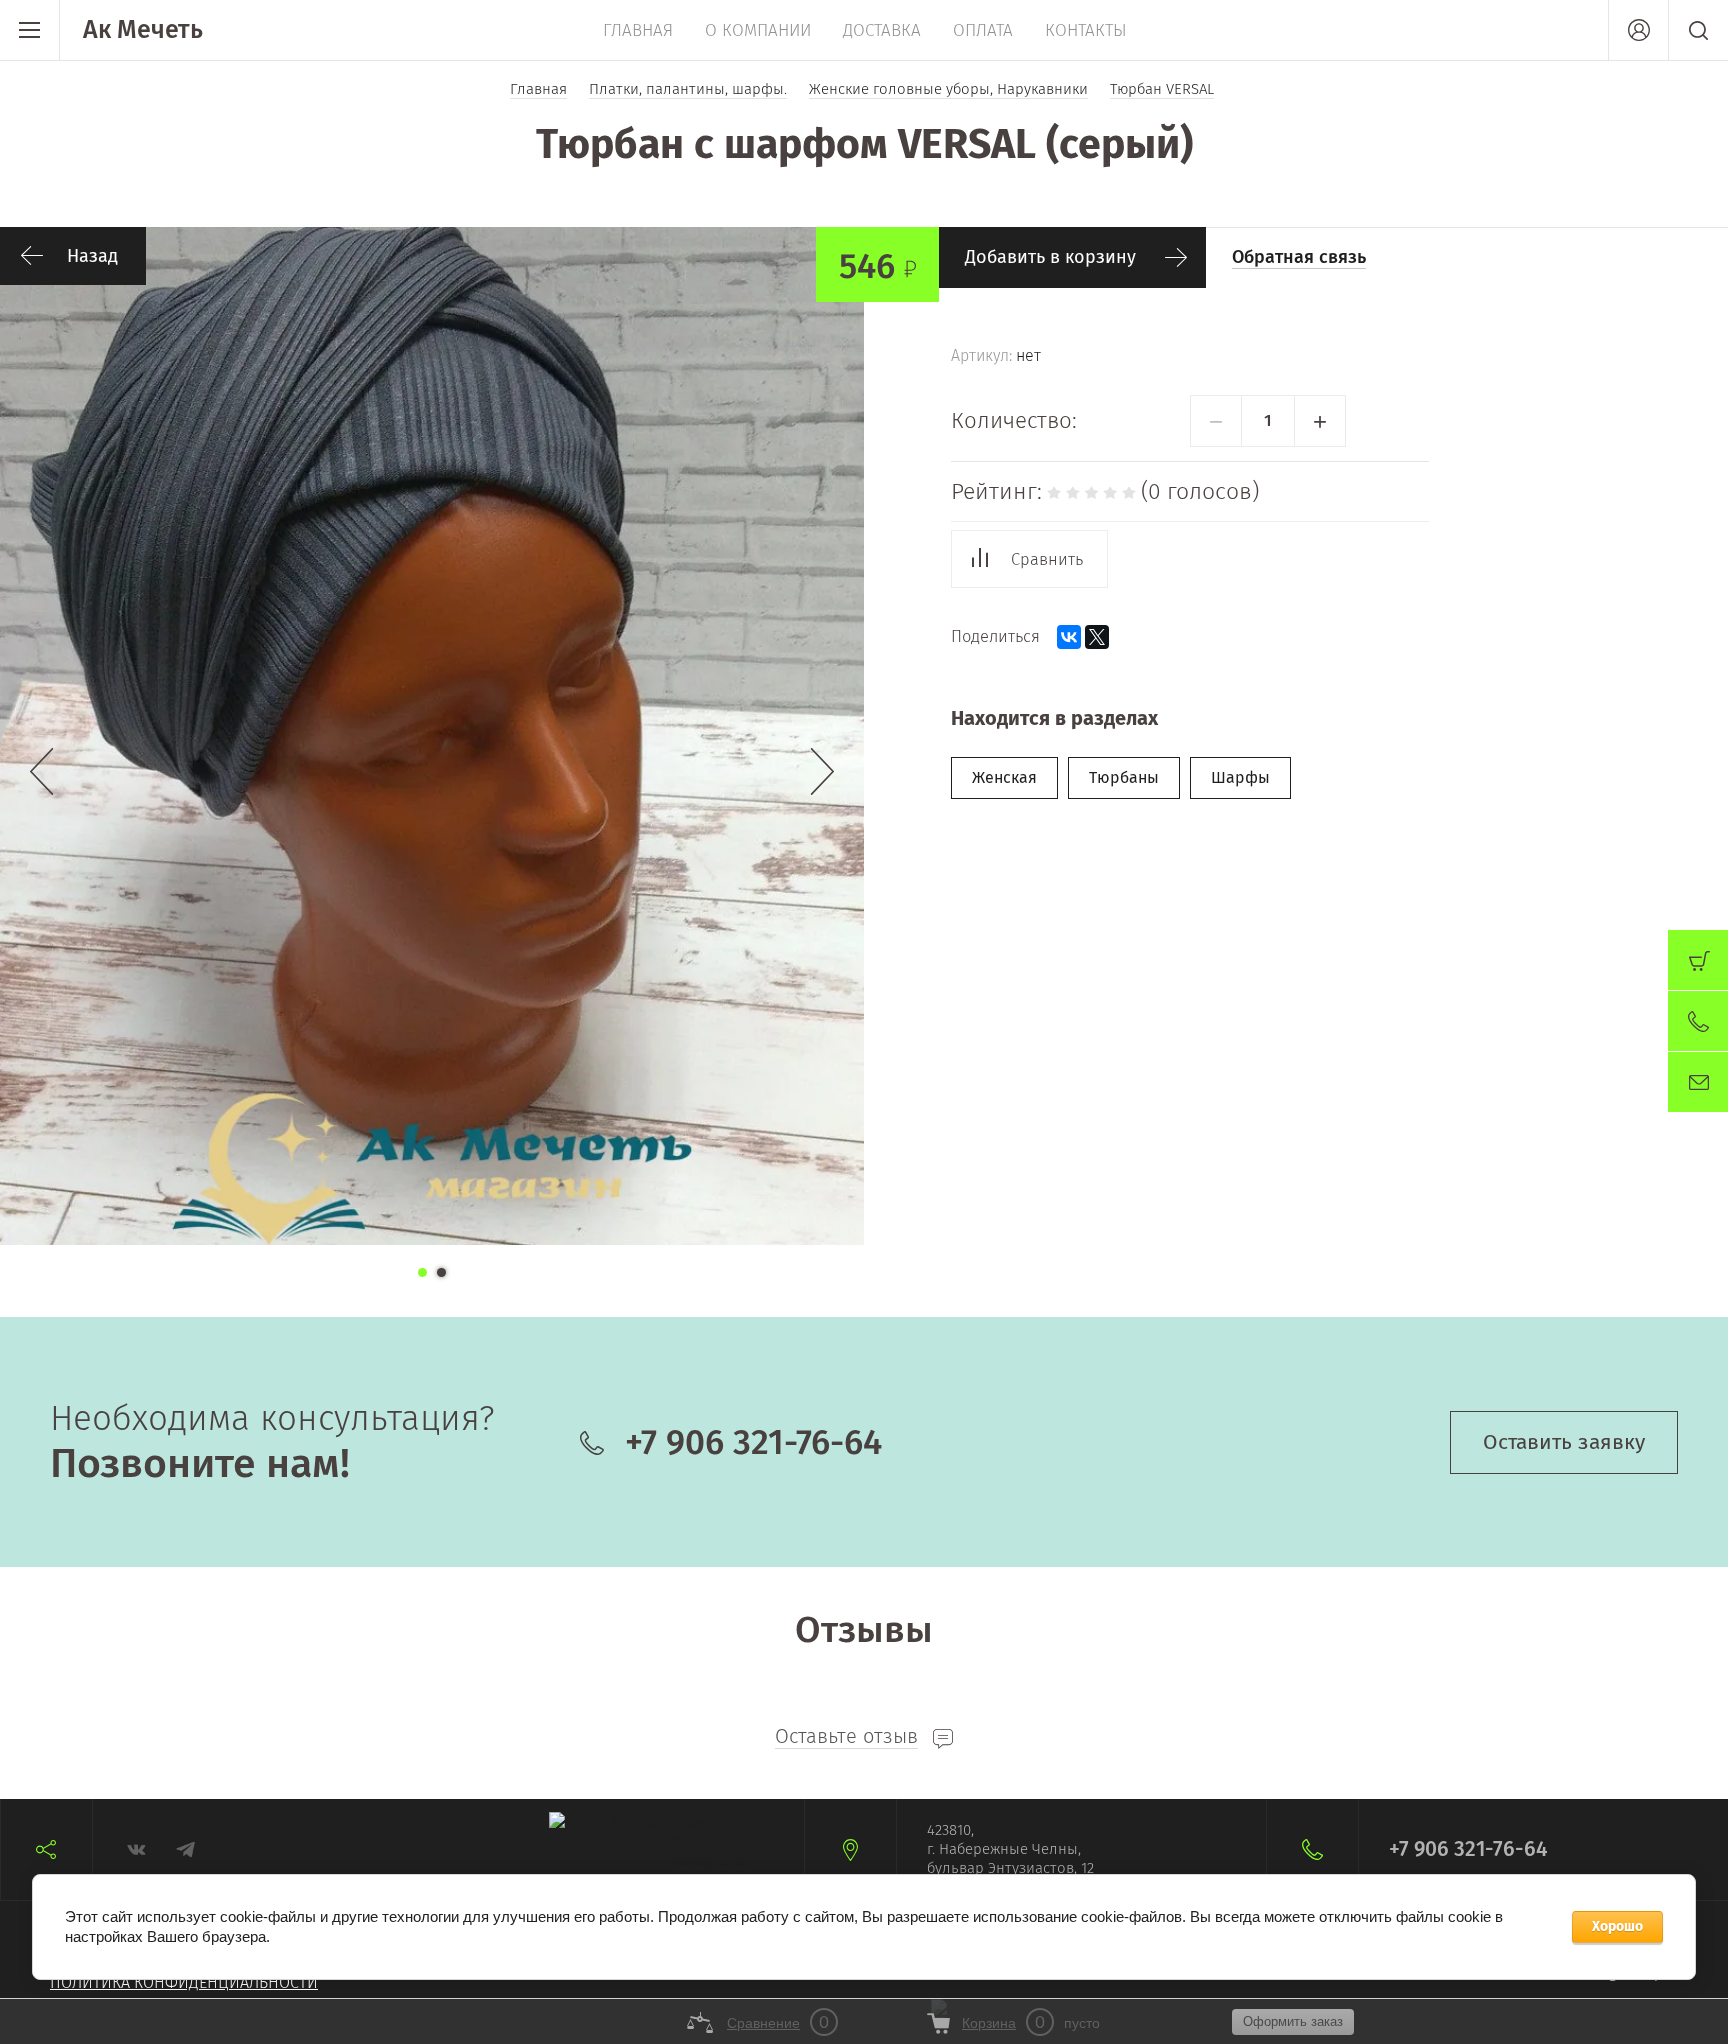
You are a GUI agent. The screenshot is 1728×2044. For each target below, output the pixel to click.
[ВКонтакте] (1069, 637)
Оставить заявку (1564, 1442)
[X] (1097, 637)
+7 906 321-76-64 (753, 1442)
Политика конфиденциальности (184, 1982)
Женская (1004, 777)
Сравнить (1047, 559)
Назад (92, 256)
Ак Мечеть (143, 30)
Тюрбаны (1124, 777)
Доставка (882, 30)
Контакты (1086, 30)
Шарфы (1240, 777)
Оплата (983, 30)
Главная (638, 30)
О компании (758, 30)
